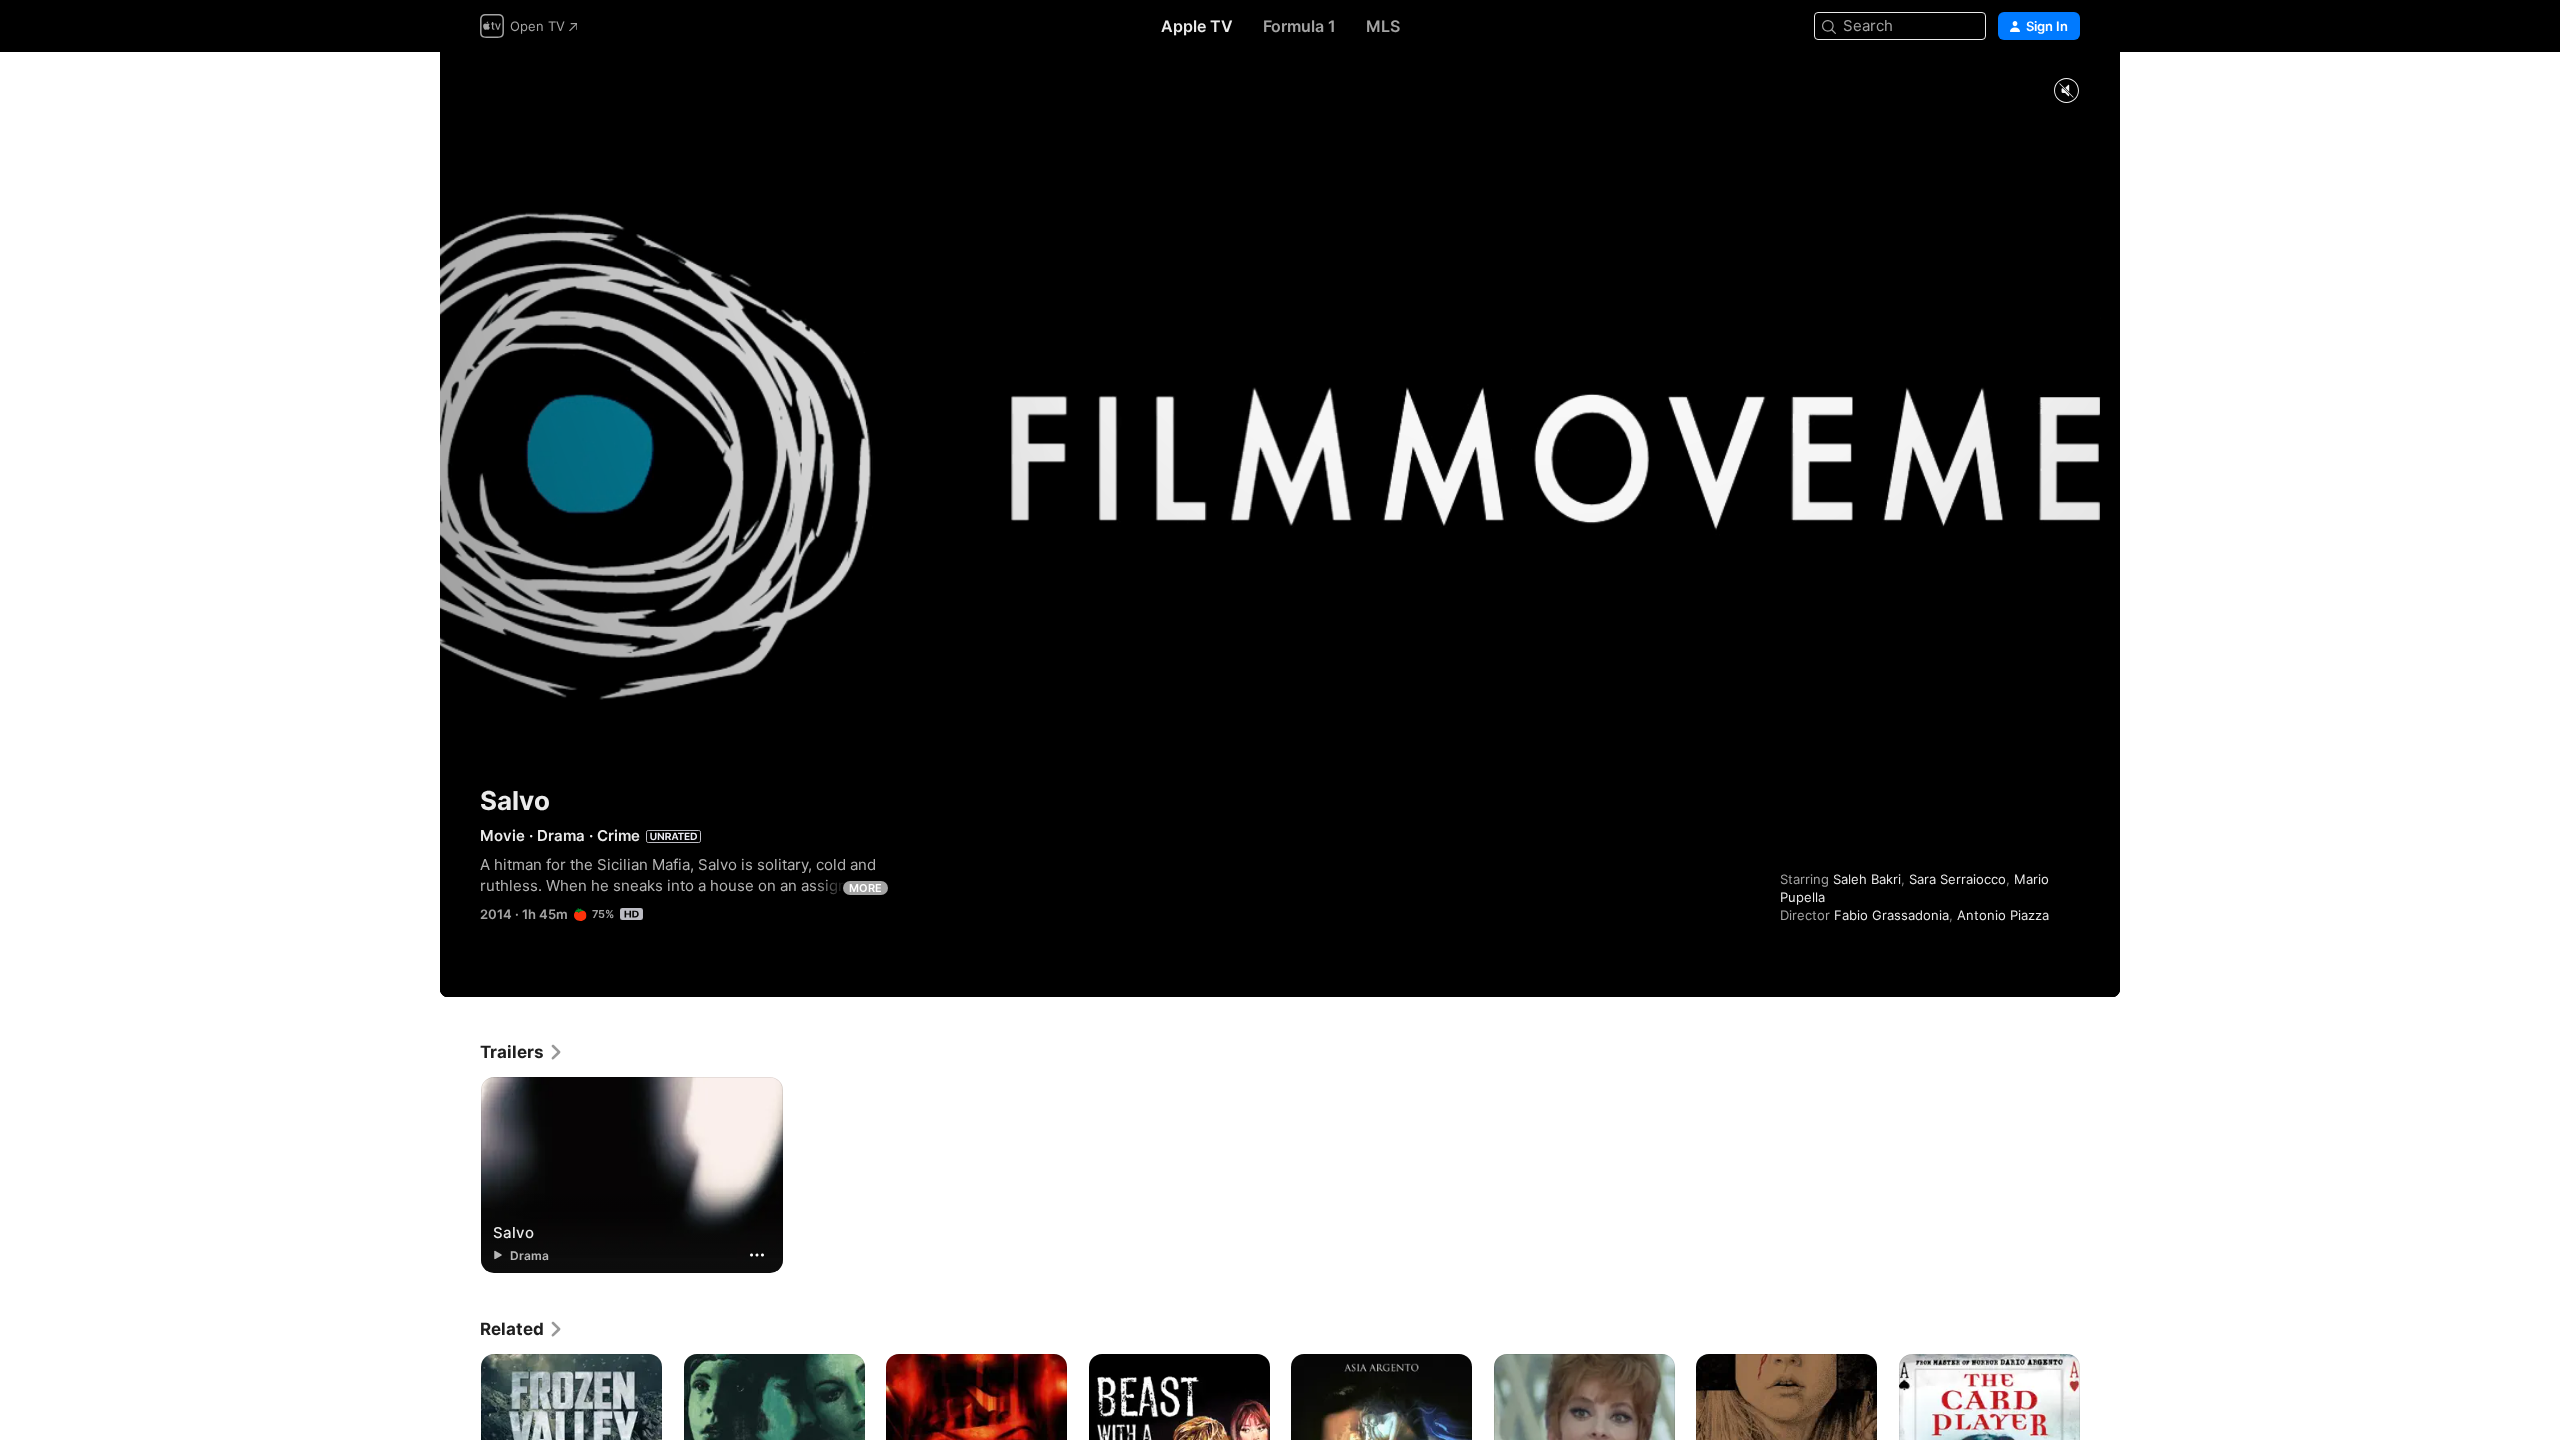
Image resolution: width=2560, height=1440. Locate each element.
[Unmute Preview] (2066, 91)
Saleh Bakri (1867, 879)
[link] (522, 1052)
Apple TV (1197, 26)
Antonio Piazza (2003, 915)
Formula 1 (1299, 26)
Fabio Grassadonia (1891, 915)
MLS (1383, 26)
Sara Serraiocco (1957, 879)
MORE (865, 888)
